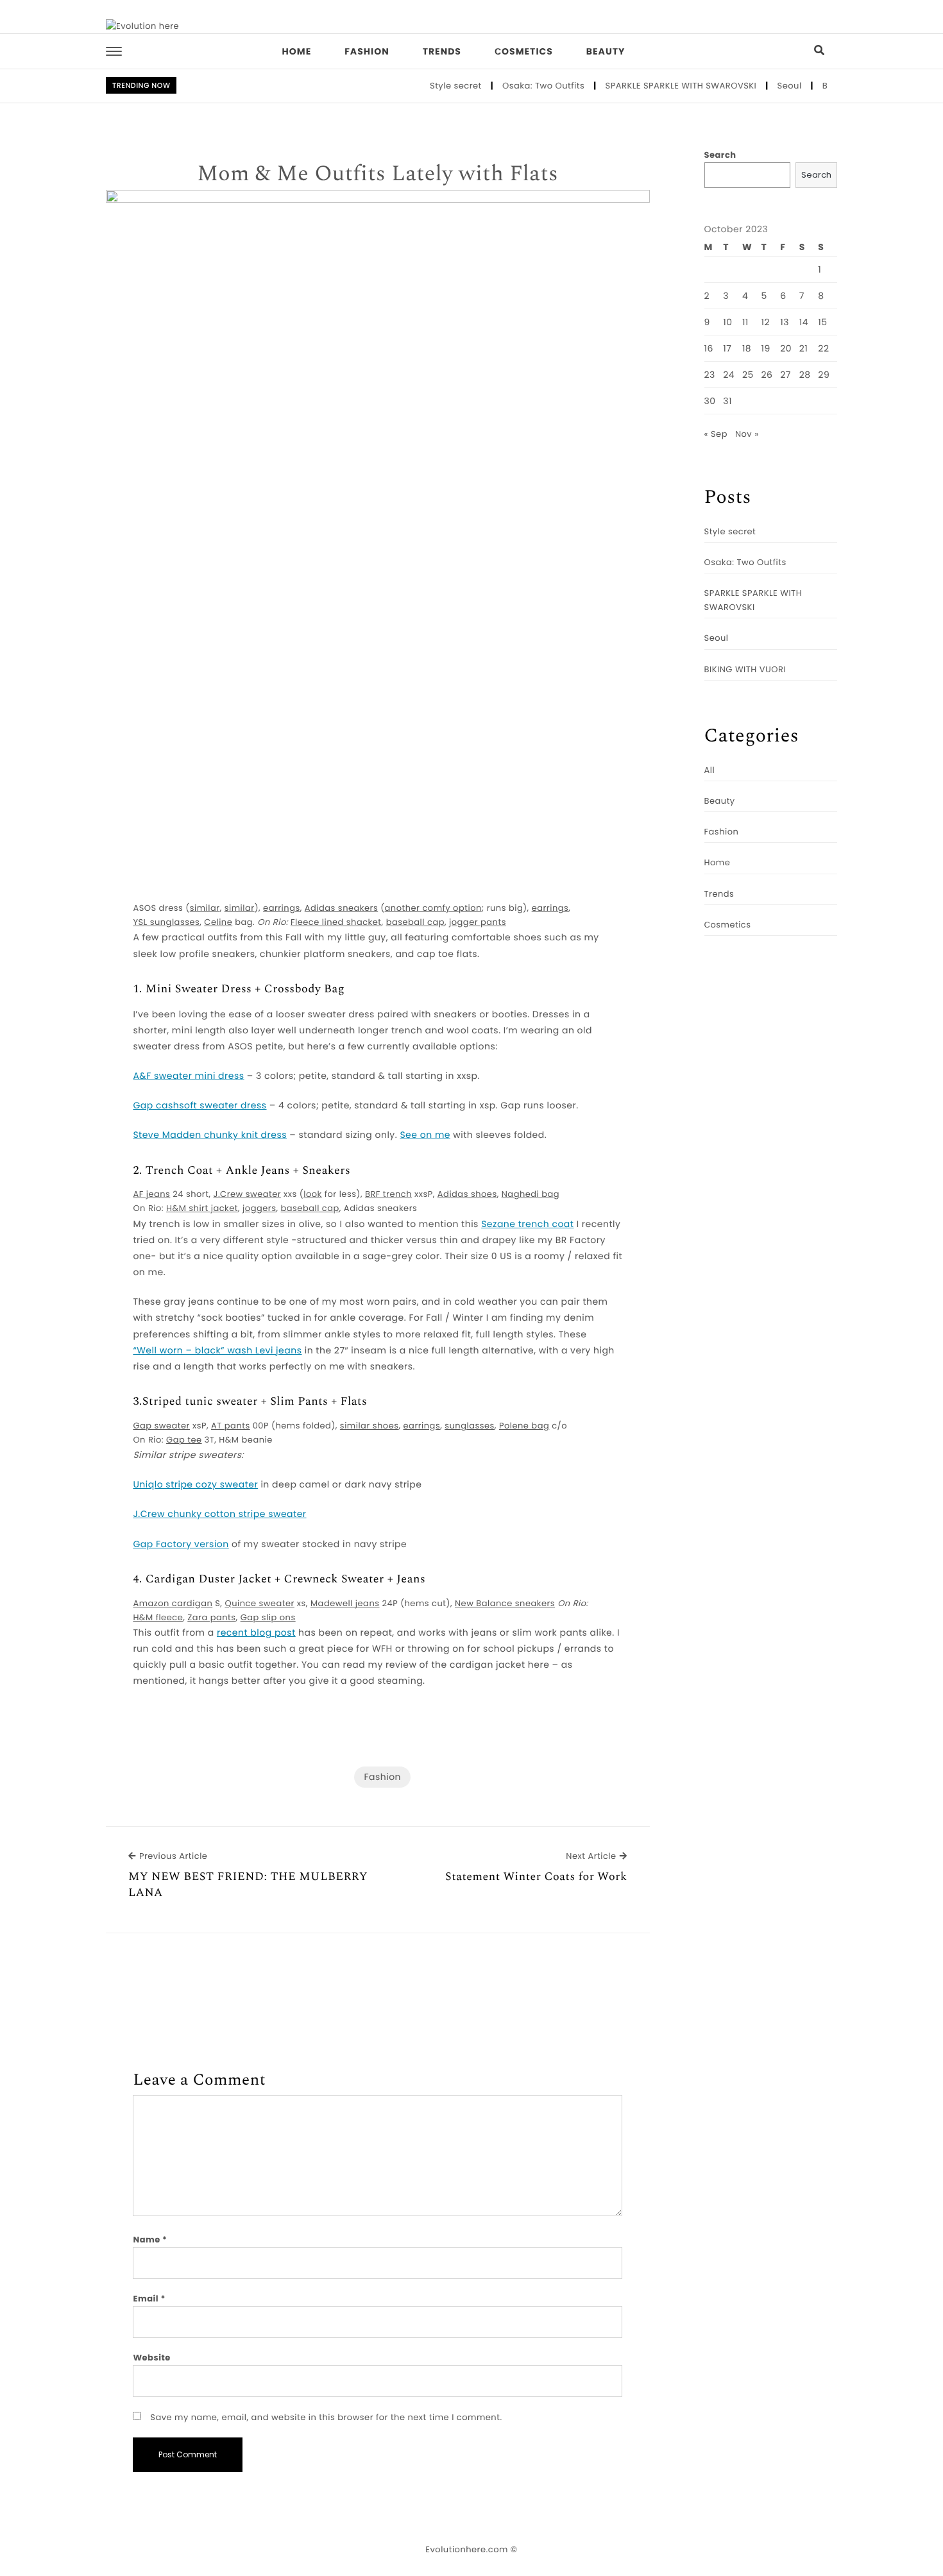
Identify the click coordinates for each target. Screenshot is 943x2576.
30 (710, 401)
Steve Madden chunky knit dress (210, 1135)
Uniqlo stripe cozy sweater (195, 1484)
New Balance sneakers (505, 1603)
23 (710, 375)
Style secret (428, 86)
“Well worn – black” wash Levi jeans (217, 1350)
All (710, 770)
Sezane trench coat (527, 1224)
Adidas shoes (467, 1194)
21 (804, 348)
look (313, 1194)
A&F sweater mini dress (188, 1076)
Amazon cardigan (173, 1603)
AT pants (231, 1426)
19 (765, 348)
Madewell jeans (345, 1603)
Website (151, 2358)
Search (720, 155)
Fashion (367, 51)
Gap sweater (161, 1426)
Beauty (606, 51)
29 (824, 375)
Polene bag (524, 1426)
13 (785, 322)
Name (150, 2240)
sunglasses (470, 1426)
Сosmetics (524, 51)
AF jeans (151, 1194)
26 (767, 375)
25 (748, 375)
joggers (259, 1208)
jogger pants (478, 922)
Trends (442, 51)
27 (786, 375)
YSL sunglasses (166, 922)
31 (727, 401)
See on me (425, 1135)
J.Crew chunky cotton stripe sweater (219, 1514)
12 (765, 322)
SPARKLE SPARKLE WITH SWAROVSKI (654, 86)
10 (727, 322)
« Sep (716, 434)
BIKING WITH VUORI (745, 669)
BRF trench (388, 1194)
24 (729, 375)
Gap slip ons (268, 1617)
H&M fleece (158, 1617)
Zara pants (211, 1617)
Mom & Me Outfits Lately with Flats (378, 174)
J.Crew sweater (248, 1194)
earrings (282, 908)
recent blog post (256, 1632)
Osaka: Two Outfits (516, 86)
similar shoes (370, 1426)
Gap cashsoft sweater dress (200, 1105)
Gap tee (184, 1440)
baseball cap (415, 922)
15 (822, 322)
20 (786, 348)
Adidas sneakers (341, 908)
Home (297, 51)
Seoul (762, 86)
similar (205, 908)
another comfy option (433, 908)
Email (149, 2299)
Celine (218, 922)
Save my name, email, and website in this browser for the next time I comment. (326, 2417)
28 (805, 375)
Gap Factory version (181, 1544)
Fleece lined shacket (336, 922)
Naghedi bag (531, 1194)
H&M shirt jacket (202, 1208)
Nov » (747, 434)
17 (727, 348)
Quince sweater (259, 1603)
